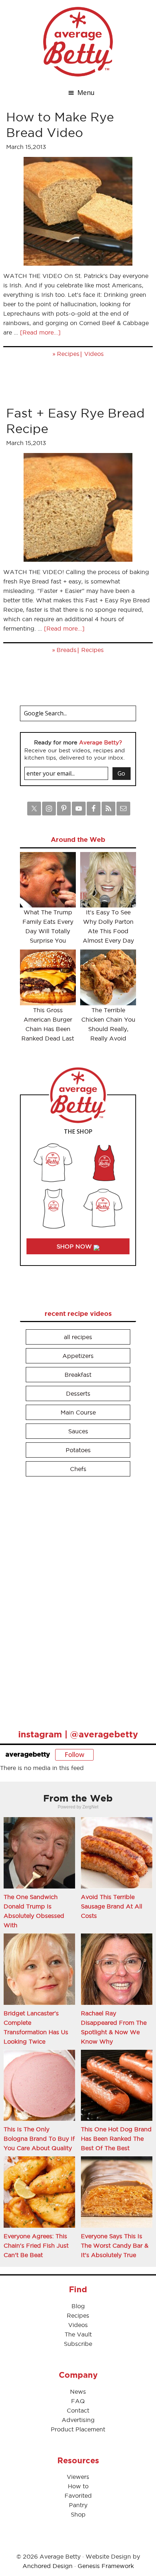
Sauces (78, 1431)
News (78, 2392)
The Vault (78, 2334)
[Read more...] (40, 332)
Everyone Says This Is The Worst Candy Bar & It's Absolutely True (115, 2245)
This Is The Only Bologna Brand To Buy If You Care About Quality (39, 2139)
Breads (67, 650)
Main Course (78, 1412)
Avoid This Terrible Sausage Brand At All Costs (112, 1906)
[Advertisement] (74, 1600)
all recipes (78, 1337)
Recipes (68, 354)
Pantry (78, 2505)
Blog (78, 2306)
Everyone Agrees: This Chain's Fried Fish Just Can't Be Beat (36, 2245)
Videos (94, 354)
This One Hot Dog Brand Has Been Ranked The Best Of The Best (116, 2139)
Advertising (78, 2420)
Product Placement (78, 2429)
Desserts (78, 1393)
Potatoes (78, 1450)
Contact (78, 2410)
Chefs (78, 1469)
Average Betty (78, 42)
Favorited (78, 2496)
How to (78, 2486)
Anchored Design (48, 2566)
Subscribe (78, 2344)
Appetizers (78, 1356)
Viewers (78, 2477)
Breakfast (78, 1375)
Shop (78, 2514)
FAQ (78, 2401)
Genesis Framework (106, 2566)
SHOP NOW (75, 1246)
